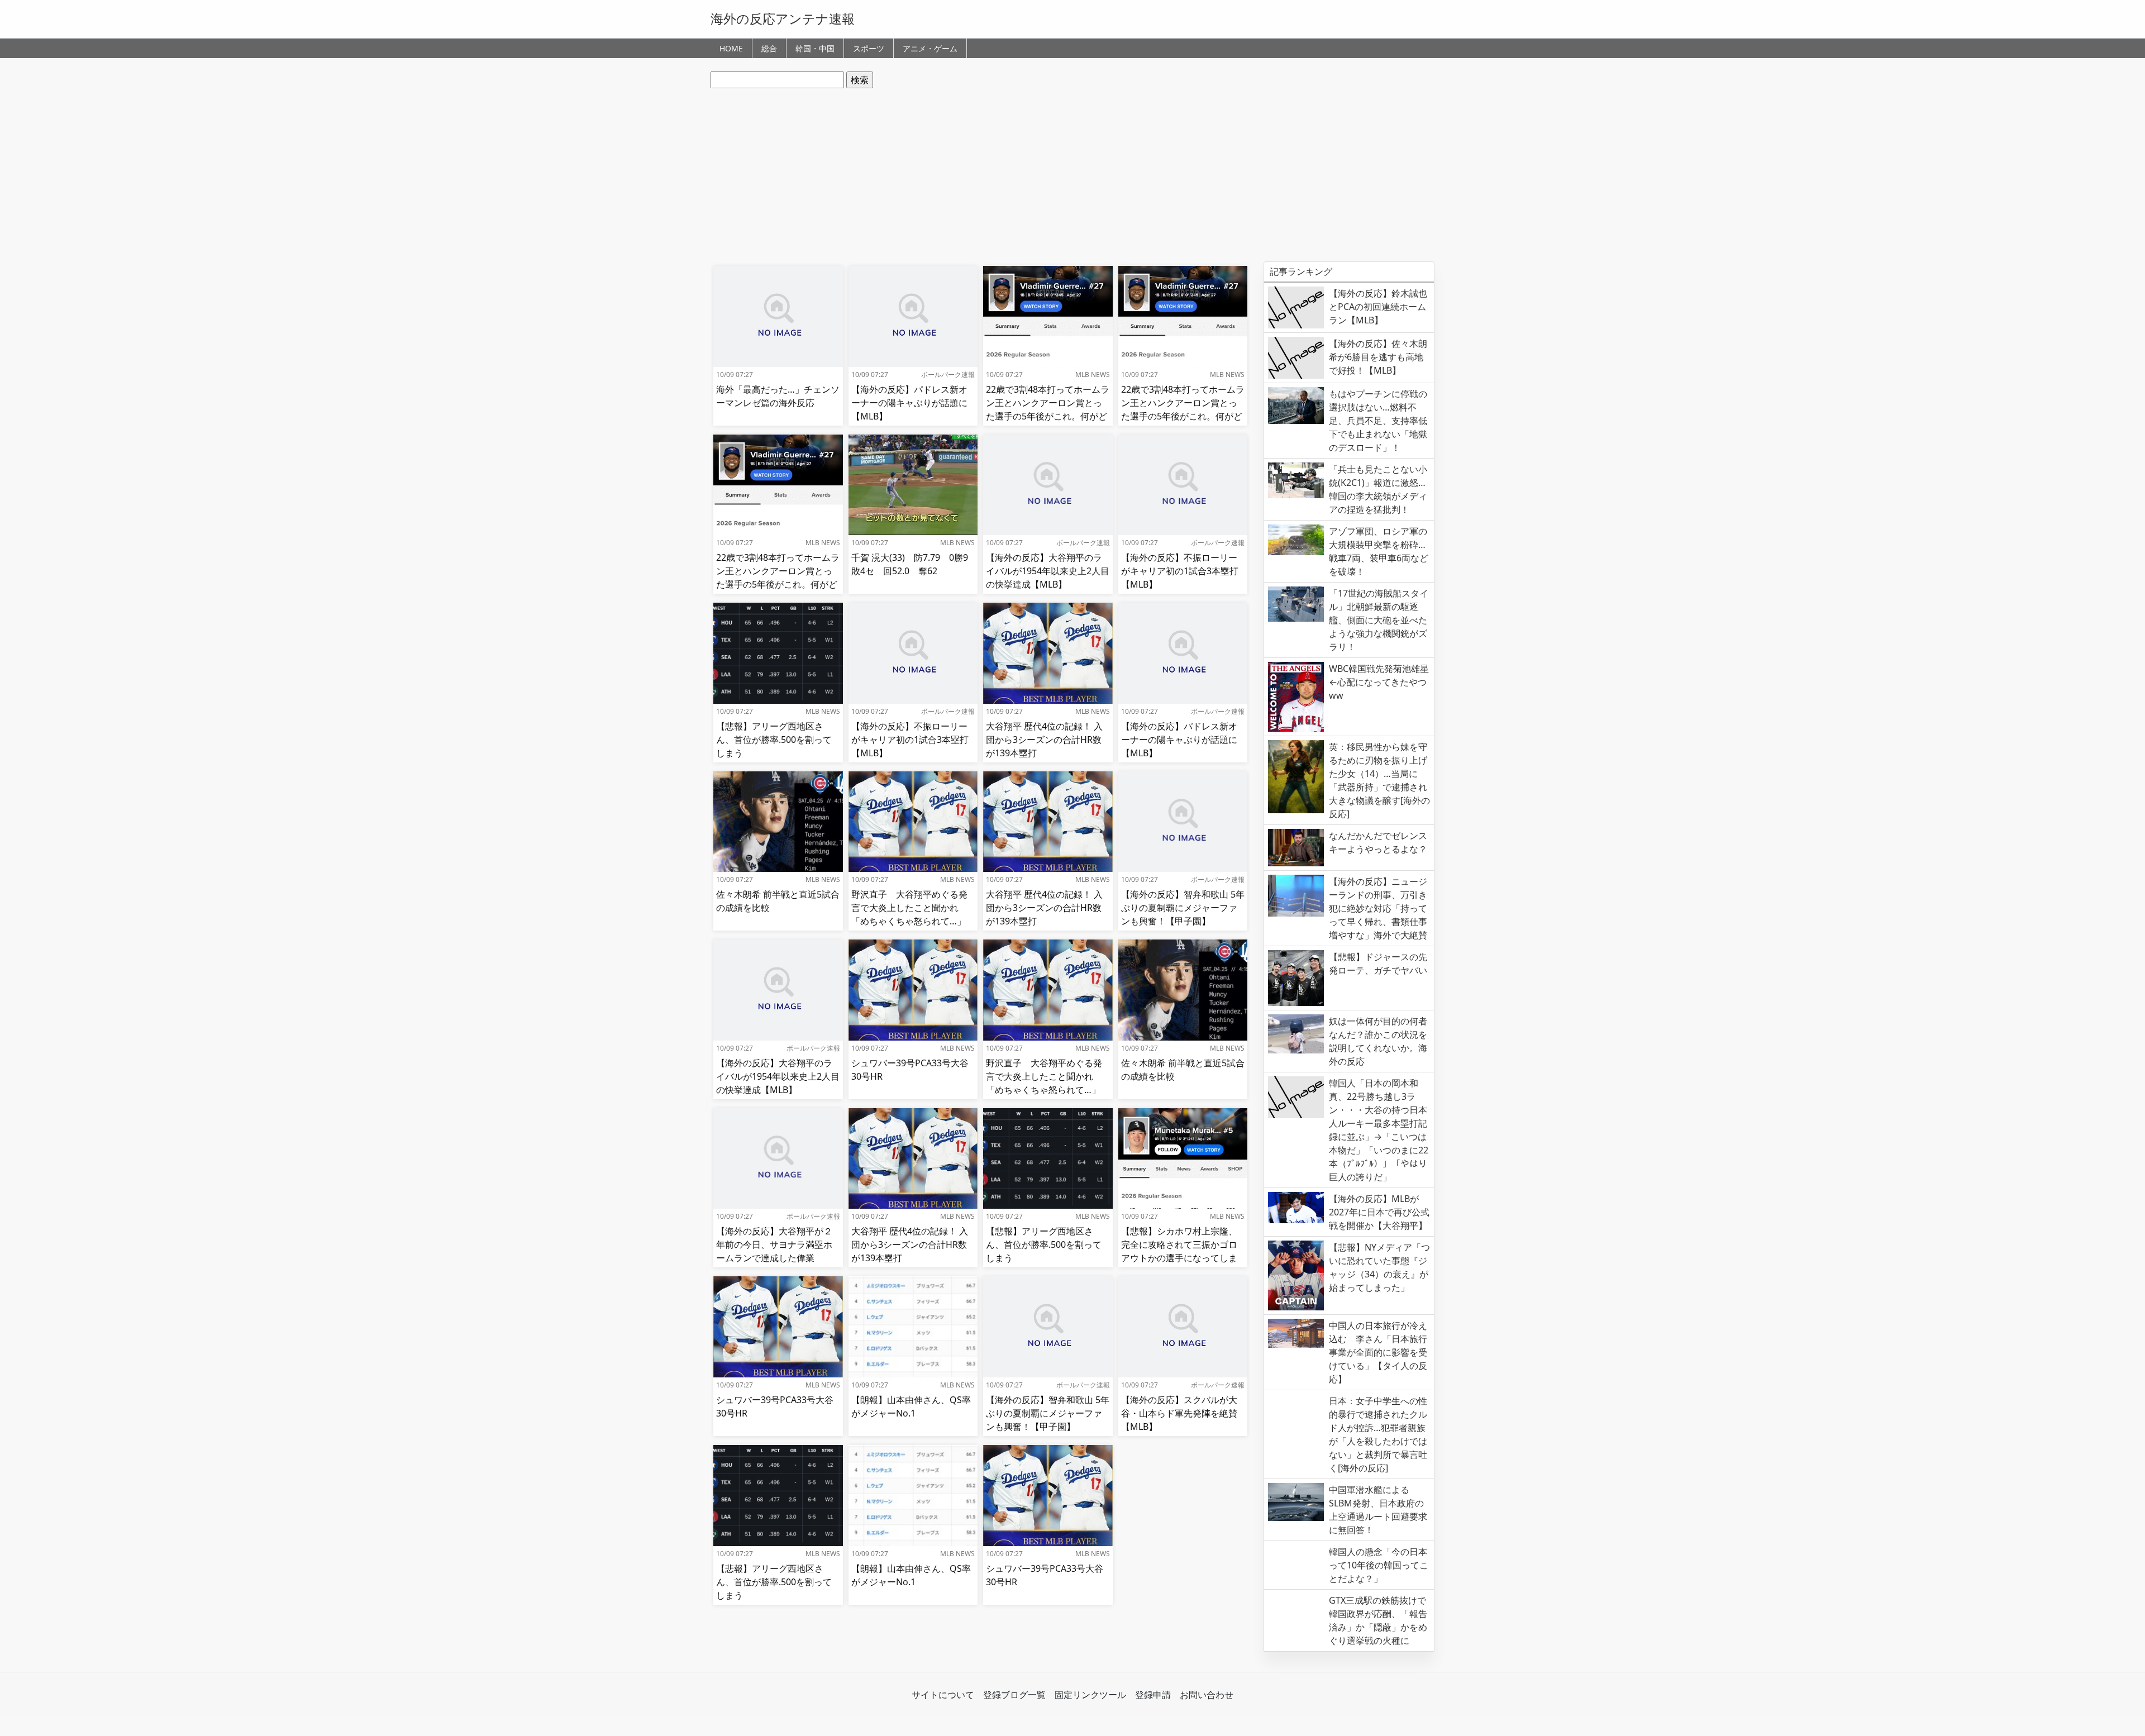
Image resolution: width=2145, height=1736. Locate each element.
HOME (731, 48)
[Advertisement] (1072, 175)
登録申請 (1153, 1695)
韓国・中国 (815, 48)
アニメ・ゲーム (930, 48)
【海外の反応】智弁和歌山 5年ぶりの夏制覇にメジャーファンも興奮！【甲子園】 (1183, 908)
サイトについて (943, 1695)
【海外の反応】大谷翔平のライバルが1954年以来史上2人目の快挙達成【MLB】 (1048, 571)
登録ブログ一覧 (1014, 1695)
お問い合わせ (1207, 1695)
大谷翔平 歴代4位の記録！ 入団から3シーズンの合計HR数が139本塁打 (1044, 740)
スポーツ (869, 48)
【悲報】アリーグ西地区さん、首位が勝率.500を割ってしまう (774, 740)
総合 (769, 48)
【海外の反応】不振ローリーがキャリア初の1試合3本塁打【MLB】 (1180, 571)
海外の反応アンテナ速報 (783, 18)
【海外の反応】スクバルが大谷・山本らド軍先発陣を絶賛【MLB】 (1179, 1413)
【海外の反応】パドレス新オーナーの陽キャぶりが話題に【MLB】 (909, 403)
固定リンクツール (1090, 1695)
